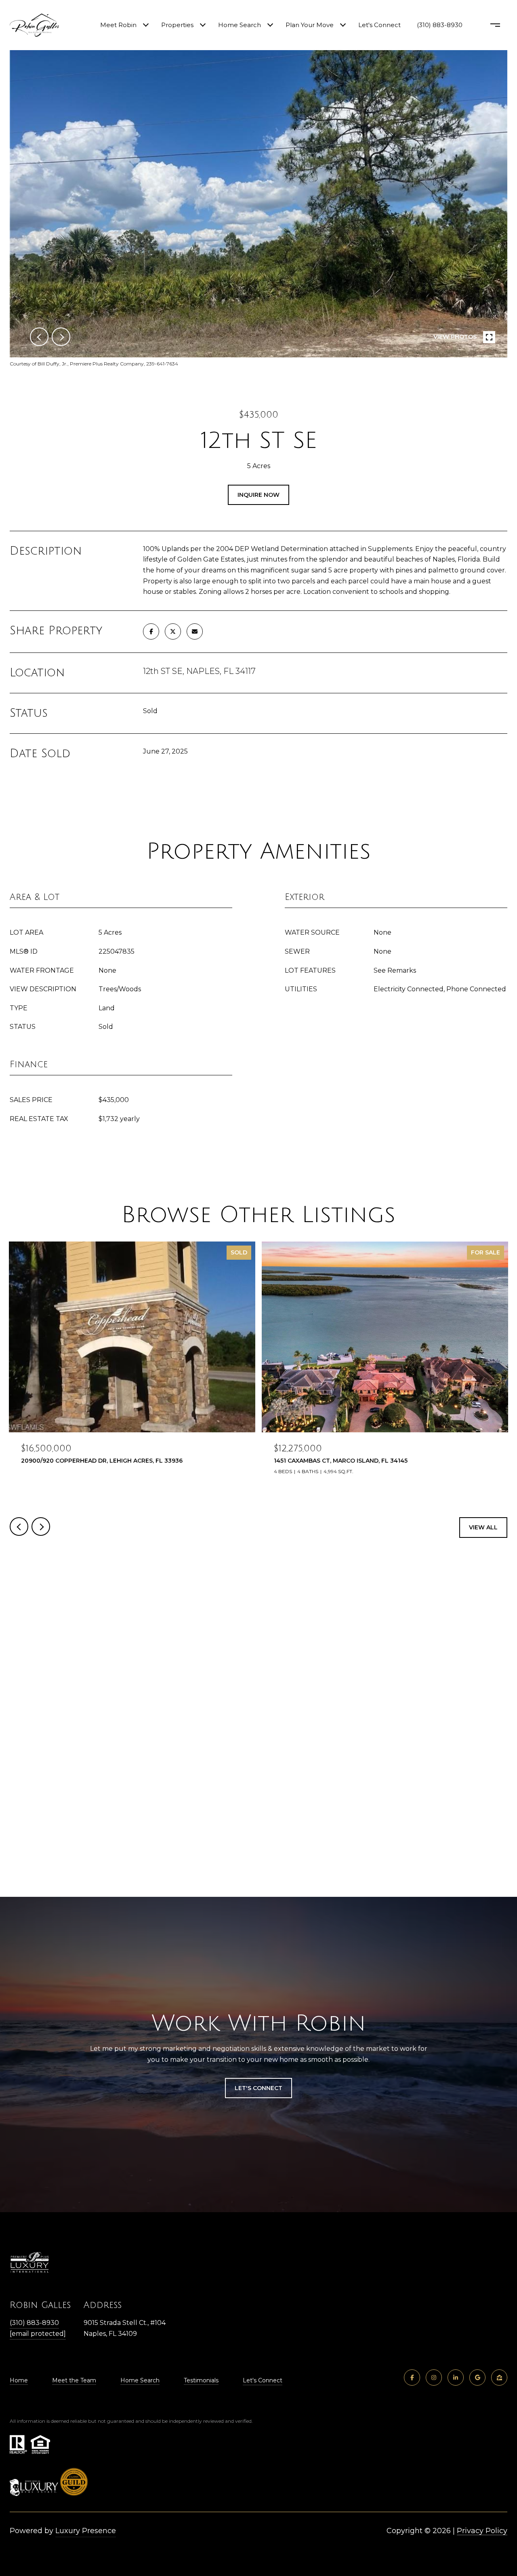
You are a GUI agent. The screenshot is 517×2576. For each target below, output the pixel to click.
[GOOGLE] (477, 2378)
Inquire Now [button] (258, 495)
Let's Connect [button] (258, 2088)
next (61, 337)
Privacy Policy (482, 2531)
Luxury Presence (86, 2531)
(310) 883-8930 (440, 25)
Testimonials (201, 2380)
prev (39, 337)
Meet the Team (74, 2380)
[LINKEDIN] (456, 2378)
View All (483, 1527)
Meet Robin (118, 25)
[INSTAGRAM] (434, 2378)
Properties (177, 25)
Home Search (240, 25)
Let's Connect (263, 2380)
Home (19, 2380)
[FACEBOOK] (412, 2378)
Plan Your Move (310, 25)
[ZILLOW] (499, 2378)
